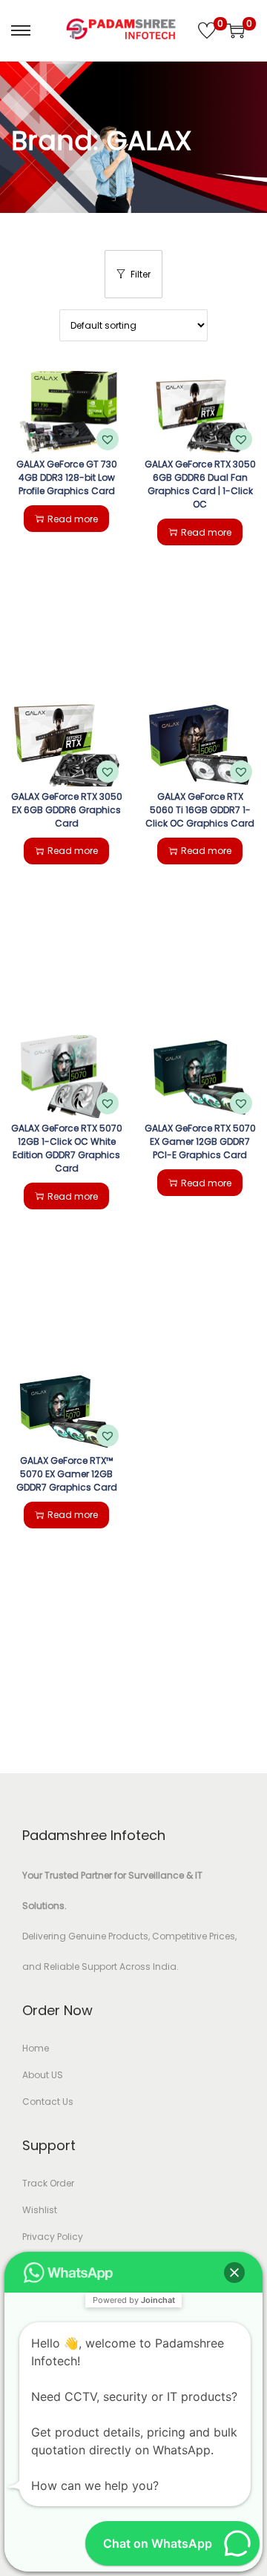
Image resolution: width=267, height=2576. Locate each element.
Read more (73, 519)
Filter (141, 274)
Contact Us (48, 2102)
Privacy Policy (53, 2237)
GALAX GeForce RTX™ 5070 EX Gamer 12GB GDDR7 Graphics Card (67, 1474)
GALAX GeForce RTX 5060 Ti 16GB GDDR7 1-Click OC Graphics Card (200, 810)
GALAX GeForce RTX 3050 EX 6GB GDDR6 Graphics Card (67, 810)
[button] (108, 439)
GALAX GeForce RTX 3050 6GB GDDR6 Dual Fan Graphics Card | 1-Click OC (200, 484)
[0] (207, 30)
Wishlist (40, 2210)
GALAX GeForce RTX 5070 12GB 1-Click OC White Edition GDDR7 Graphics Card (67, 1148)
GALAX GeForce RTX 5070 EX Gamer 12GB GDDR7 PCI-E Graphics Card (200, 1141)
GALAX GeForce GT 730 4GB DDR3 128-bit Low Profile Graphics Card (67, 477)
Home (36, 2048)
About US (43, 2075)
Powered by (134, 2300)
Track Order (48, 2183)
